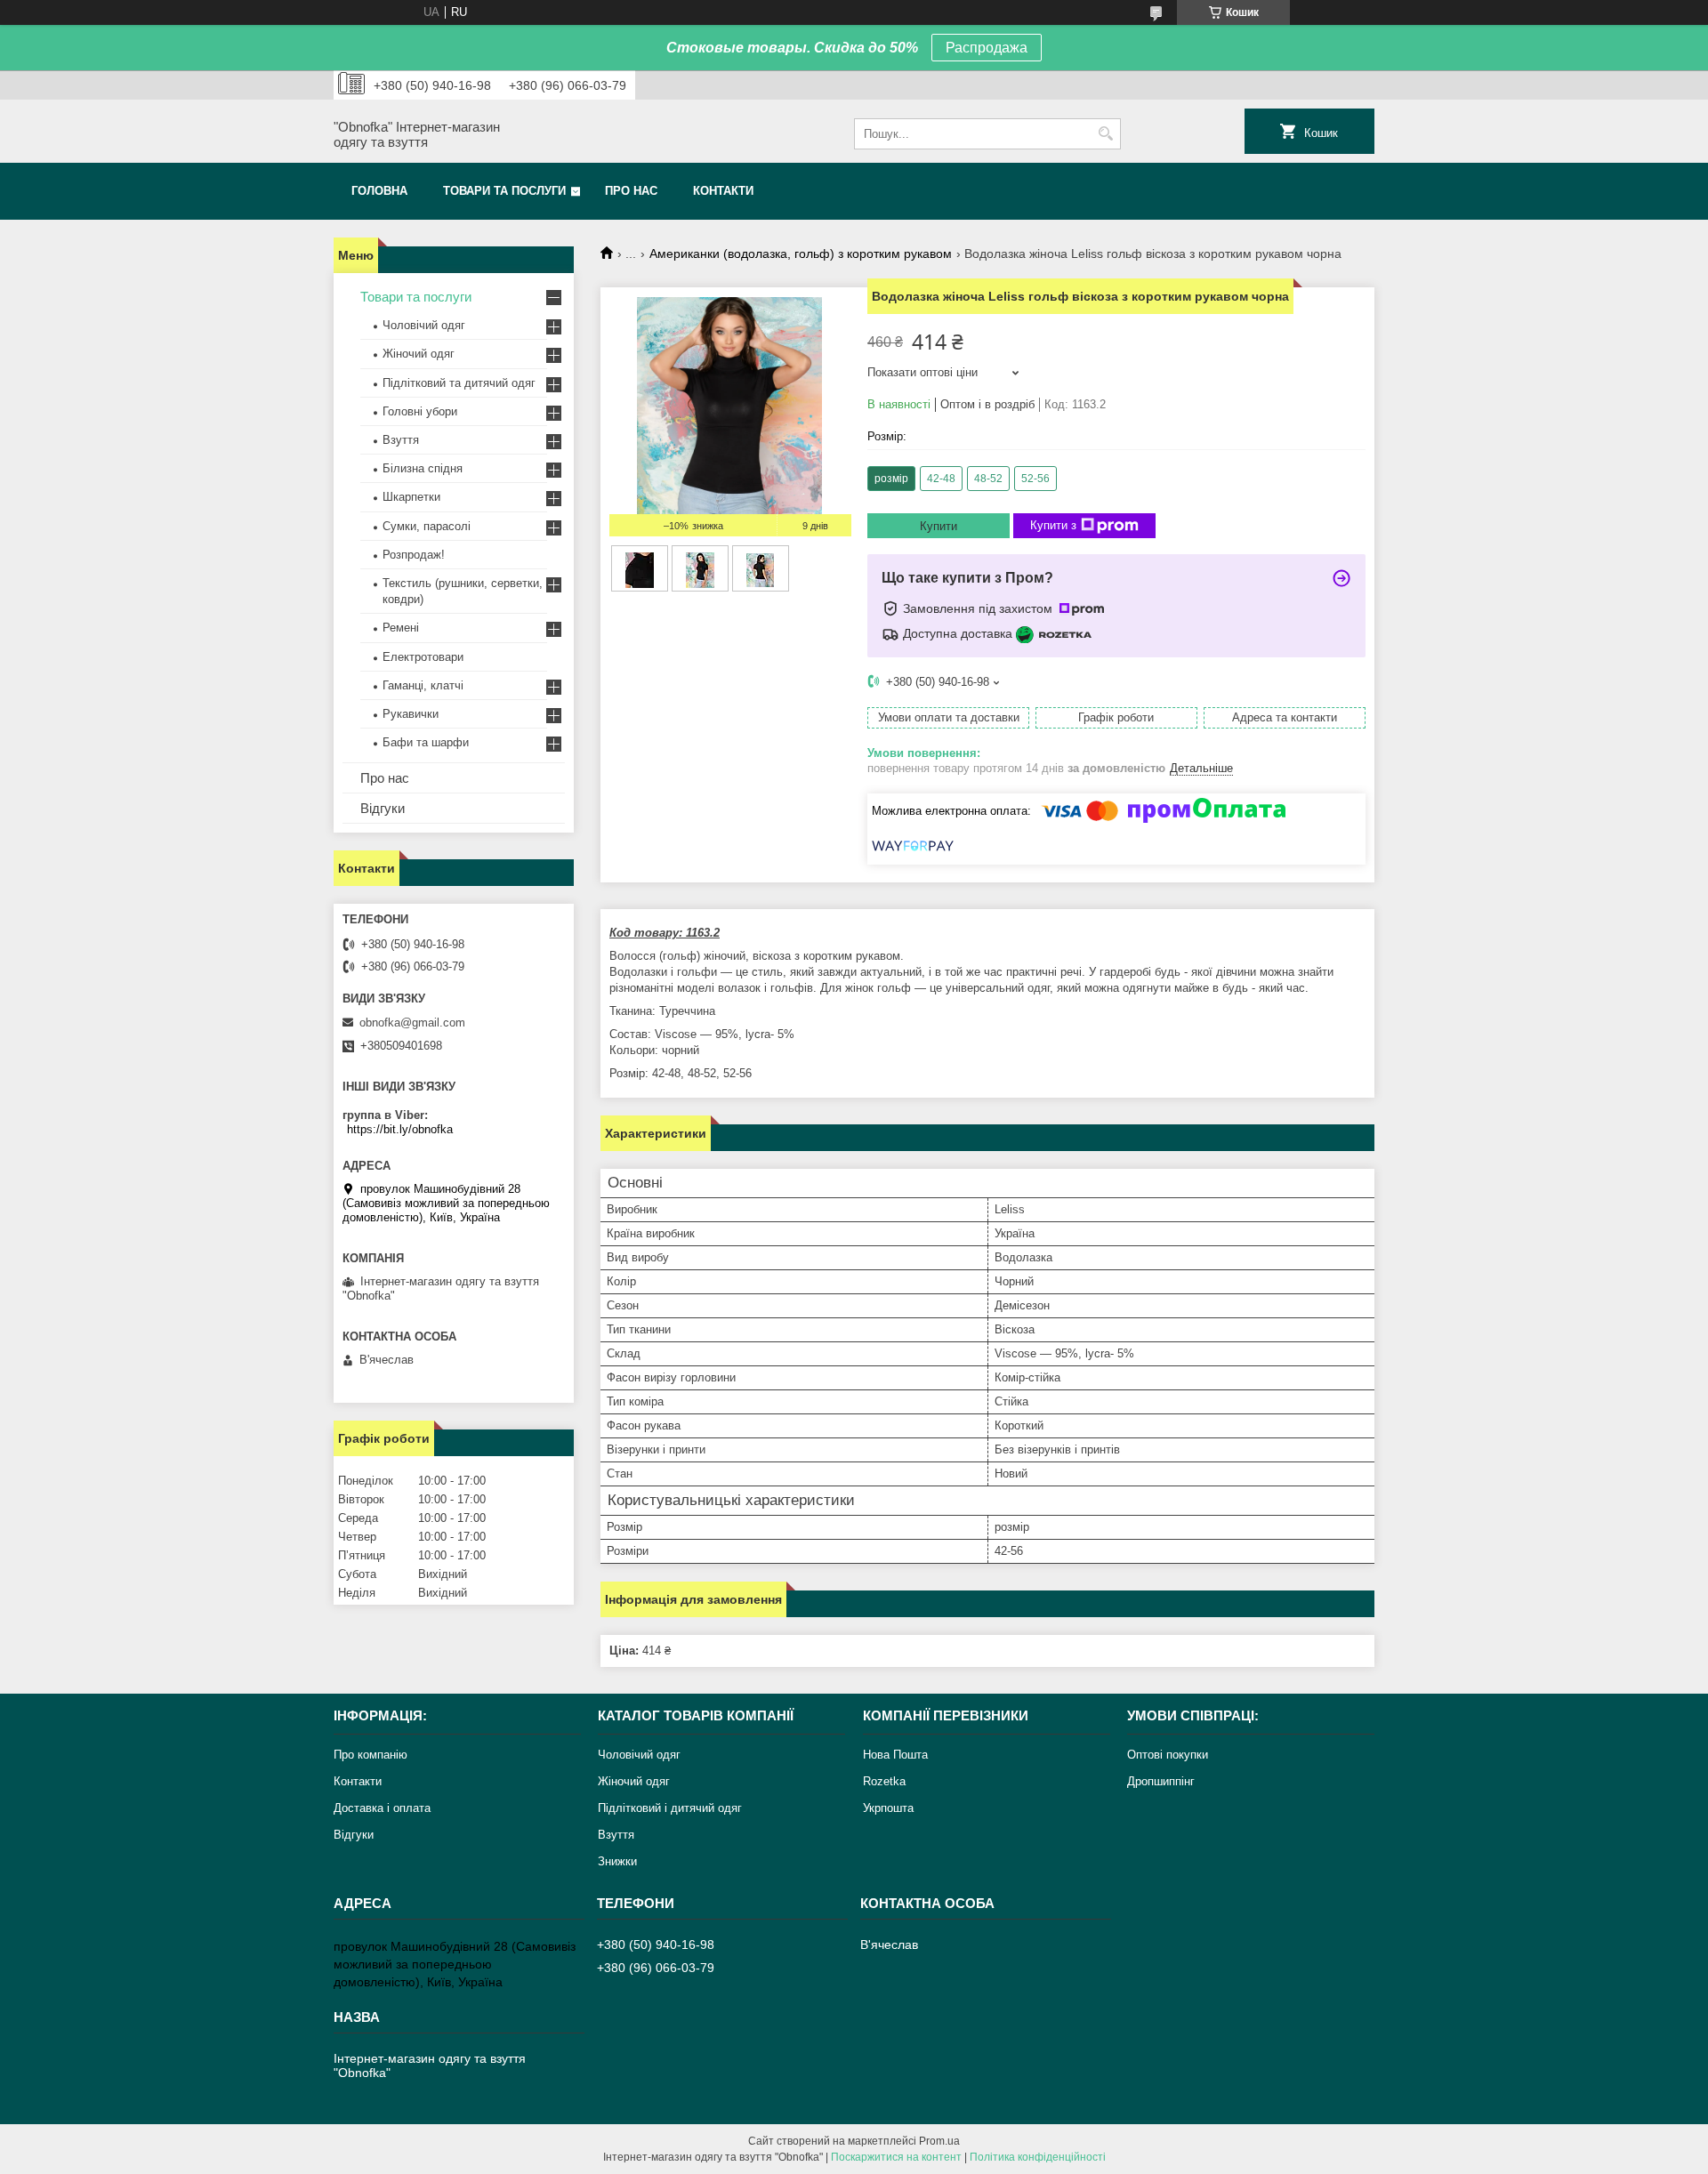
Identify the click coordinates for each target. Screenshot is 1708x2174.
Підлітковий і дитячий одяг (670, 1808)
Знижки (617, 1861)
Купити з (1053, 525)
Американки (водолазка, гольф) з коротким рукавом (801, 254)
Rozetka (884, 1781)
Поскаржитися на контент (896, 2157)
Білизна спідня (423, 468)
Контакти (723, 191)
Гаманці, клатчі (423, 685)
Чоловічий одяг (424, 325)
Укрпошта (888, 1808)
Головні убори (420, 411)
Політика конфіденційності (1038, 2157)
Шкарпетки (411, 497)
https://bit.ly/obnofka (400, 1129)
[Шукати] (1105, 134)
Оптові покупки (1168, 1755)
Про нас (631, 191)
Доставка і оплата (382, 1808)
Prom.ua (939, 2141)
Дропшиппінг (1161, 1781)
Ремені (401, 628)
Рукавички (411, 714)
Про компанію (371, 1755)
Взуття (401, 440)
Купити (939, 526)
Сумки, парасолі (427, 526)
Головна (379, 191)
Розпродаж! (414, 555)
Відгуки (383, 808)
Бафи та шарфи (426, 742)
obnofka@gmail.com (412, 1023)
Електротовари (423, 657)
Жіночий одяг (419, 354)
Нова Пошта (895, 1755)
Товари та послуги (504, 191)
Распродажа (987, 48)
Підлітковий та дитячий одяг (459, 383)
